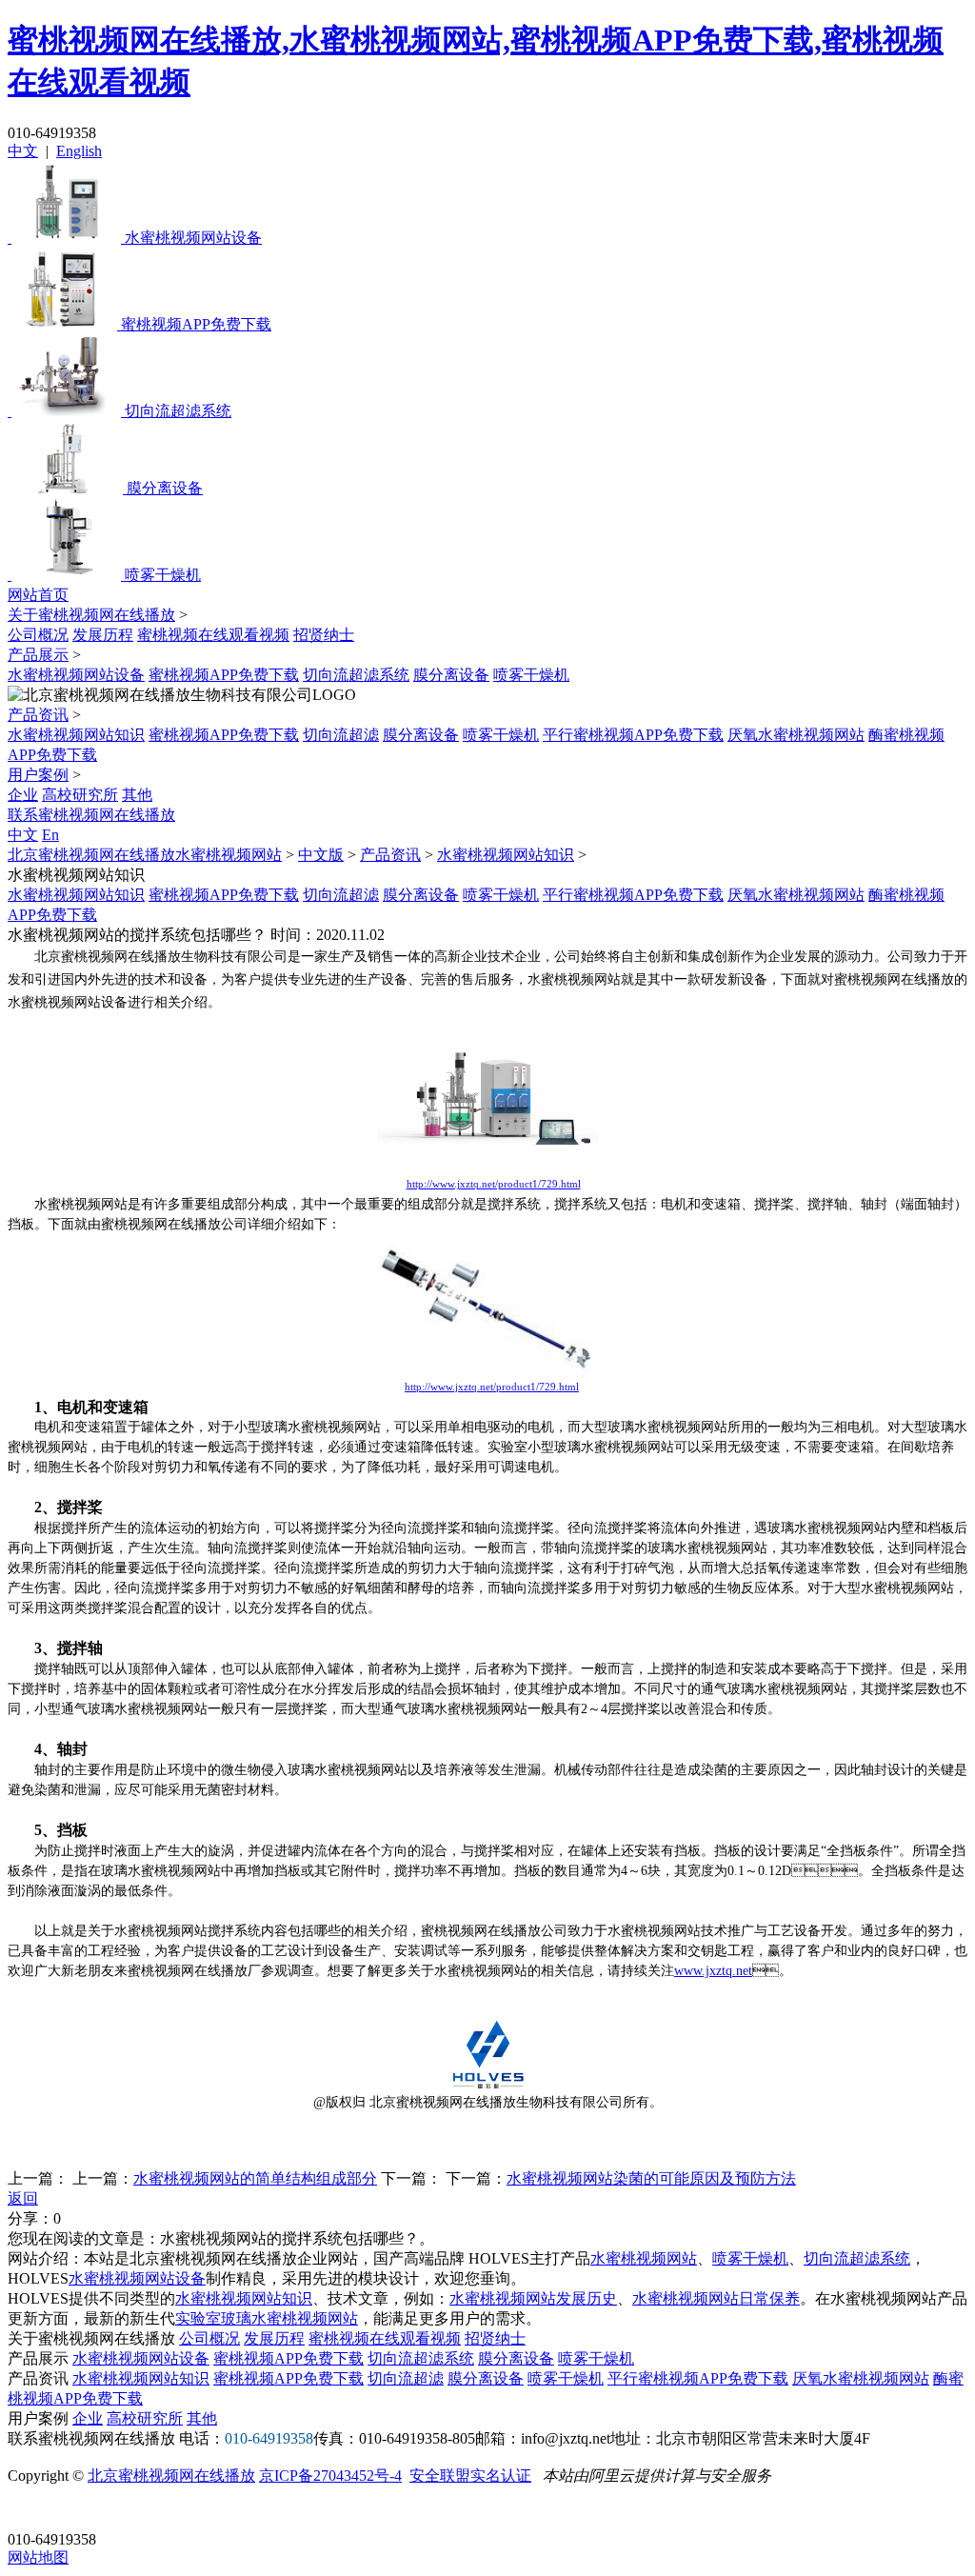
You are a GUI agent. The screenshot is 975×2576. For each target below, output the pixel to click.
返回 (23, 2198)
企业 (23, 795)
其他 (137, 795)
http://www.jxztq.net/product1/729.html (494, 1184)
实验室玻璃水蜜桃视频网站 (267, 2318)
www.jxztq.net (713, 1971)
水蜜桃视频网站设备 (76, 675)
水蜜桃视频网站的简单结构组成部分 (255, 2178)
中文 (23, 151)
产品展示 (38, 655)
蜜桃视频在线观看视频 (213, 635)
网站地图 (38, 2557)
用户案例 (38, 775)
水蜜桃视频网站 (644, 2258)
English (79, 151)
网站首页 (38, 595)
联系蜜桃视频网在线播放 (91, 815)
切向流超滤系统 (356, 675)
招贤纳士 (324, 635)
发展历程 (103, 635)
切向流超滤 (341, 735)
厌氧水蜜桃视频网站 (796, 735)
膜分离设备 (451, 675)
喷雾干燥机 (531, 675)
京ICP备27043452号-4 (330, 2476)
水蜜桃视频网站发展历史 (533, 2298)
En (50, 835)
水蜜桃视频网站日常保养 (716, 2298)
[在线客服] (29, 2510)
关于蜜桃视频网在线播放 (91, 615)
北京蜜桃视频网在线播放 (171, 2476)
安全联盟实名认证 (470, 2476)
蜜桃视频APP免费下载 (224, 675)
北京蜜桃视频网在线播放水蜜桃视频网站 (145, 855)
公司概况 (38, 635)
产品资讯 (38, 715)
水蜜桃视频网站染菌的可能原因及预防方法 (651, 2178)
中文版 (321, 855)
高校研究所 (80, 795)
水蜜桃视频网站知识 (76, 735)
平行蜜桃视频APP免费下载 (633, 735)
